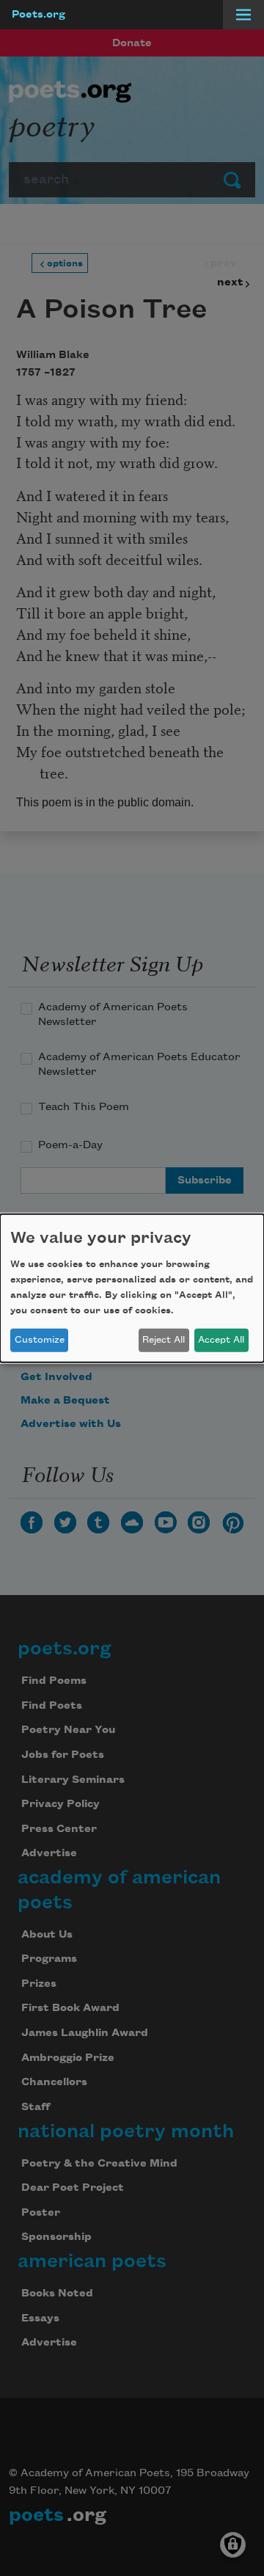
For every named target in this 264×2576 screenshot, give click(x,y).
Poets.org (38, 15)
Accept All (221, 1340)
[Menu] (243, 15)
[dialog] (132, 1288)
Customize (40, 1340)
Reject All (164, 1340)
